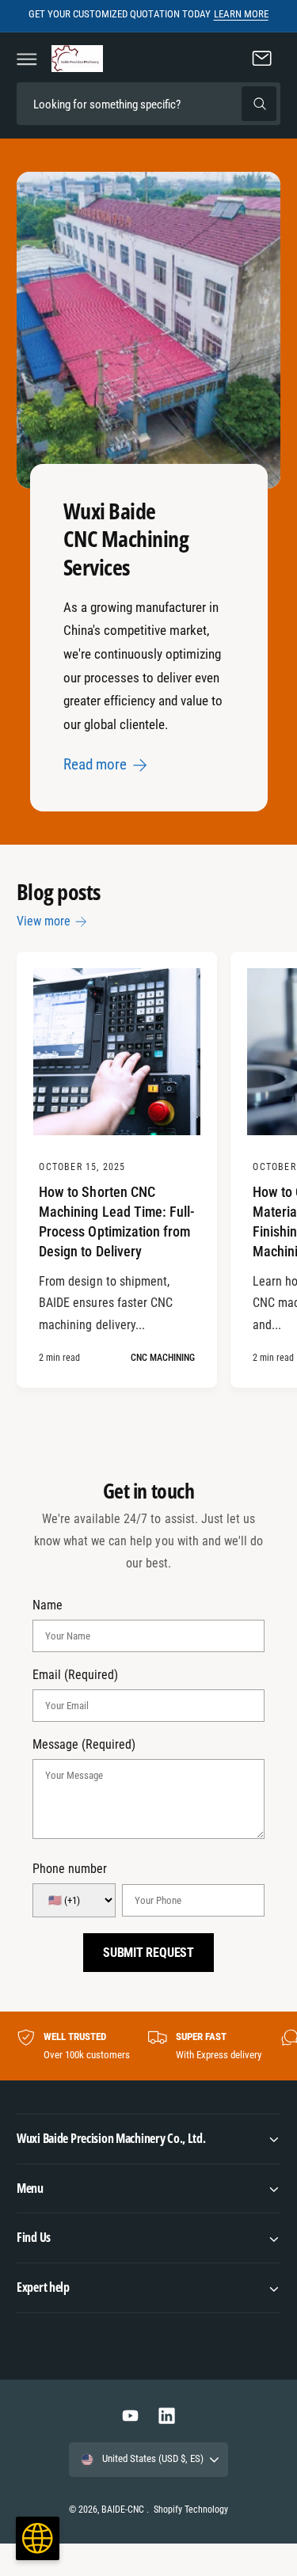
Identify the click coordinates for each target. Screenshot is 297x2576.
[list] (148, 2046)
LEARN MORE (241, 14)
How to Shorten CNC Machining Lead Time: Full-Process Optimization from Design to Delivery (116, 1222)
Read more (95, 764)
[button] (27, 59)
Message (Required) (84, 1745)
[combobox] (148, 104)
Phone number (70, 1869)
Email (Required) (75, 1675)
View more (44, 921)
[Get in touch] (262, 59)
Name (48, 1605)
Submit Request (148, 1953)
